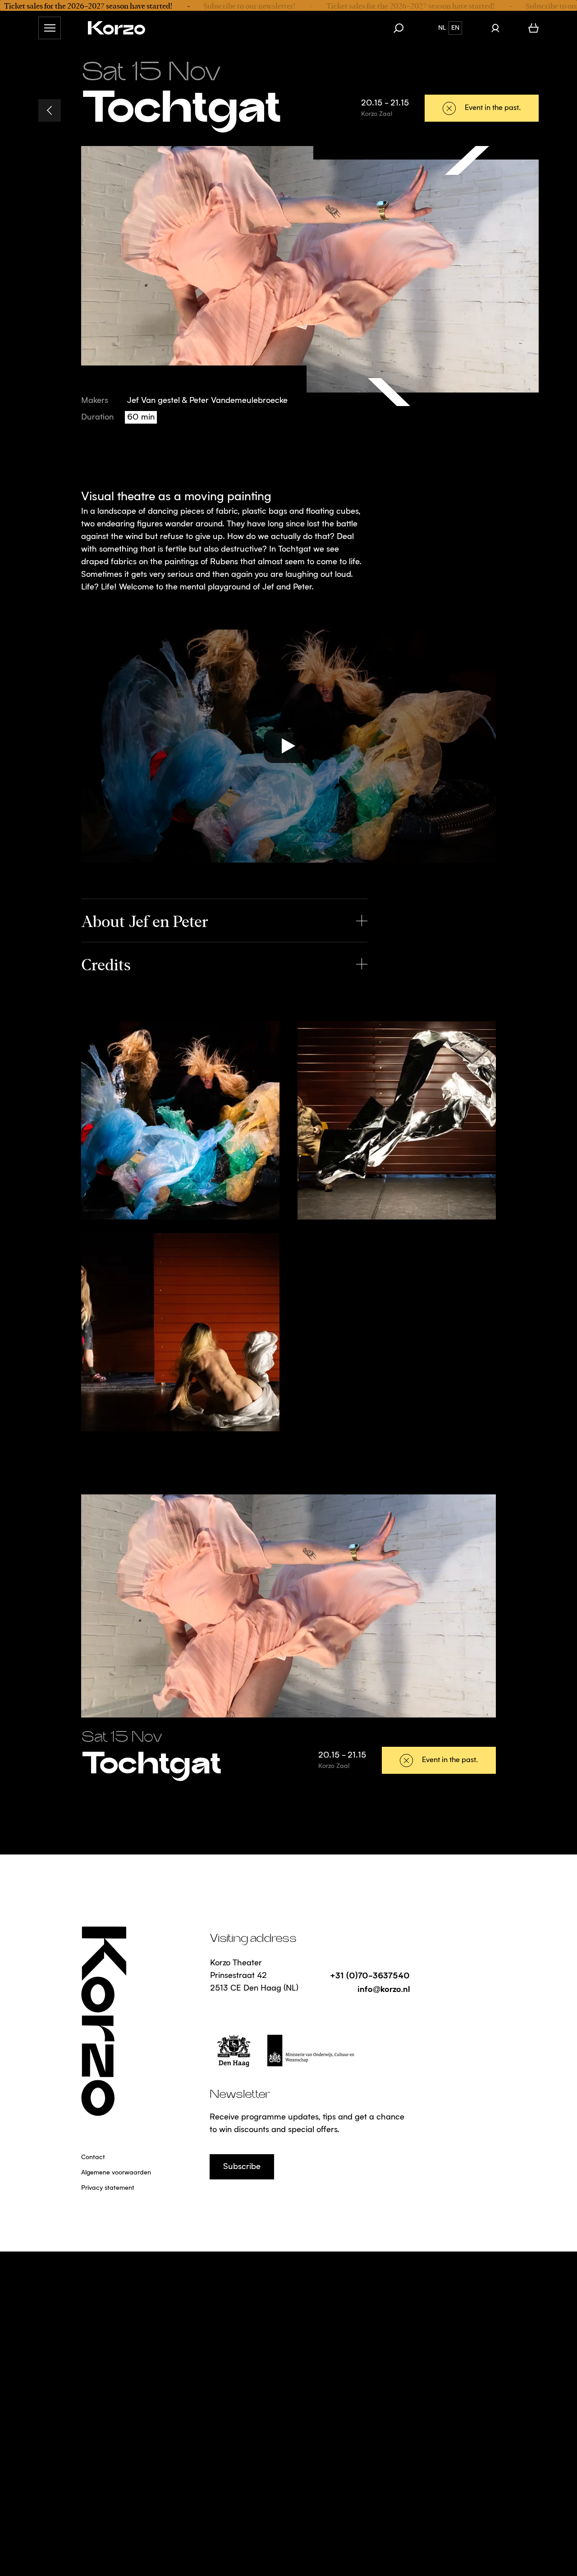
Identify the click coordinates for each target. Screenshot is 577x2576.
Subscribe (242, 2167)
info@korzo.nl (384, 1989)
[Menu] (50, 28)
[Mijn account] (495, 28)
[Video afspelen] (288, 746)
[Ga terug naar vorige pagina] (50, 110)
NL (442, 28)
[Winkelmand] (533, 28)
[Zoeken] (403, 28)
